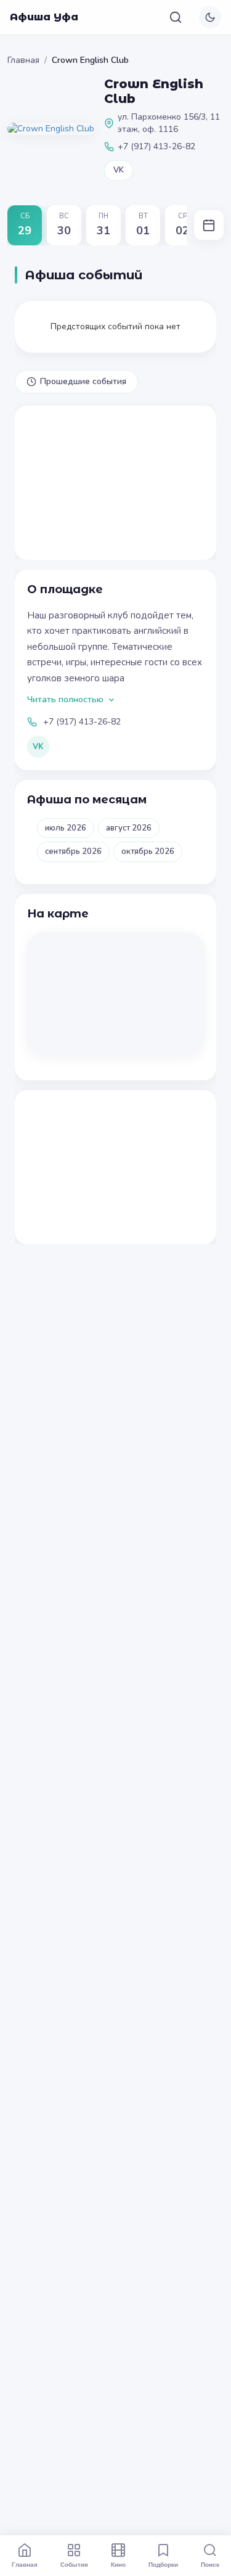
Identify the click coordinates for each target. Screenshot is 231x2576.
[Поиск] (176, 17)
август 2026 (129, 828)
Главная (23, 60)
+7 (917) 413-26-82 (82, 722)
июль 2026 (66, 828)
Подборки (163, 2564)
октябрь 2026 (148, 851)
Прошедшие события (83, 381)
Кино (118, 2564)
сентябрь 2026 (73, 851)
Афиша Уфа (44, 17)
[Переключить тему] (210, 17)
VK (119, 170)
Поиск (210, 2564)
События (74, 2564)
